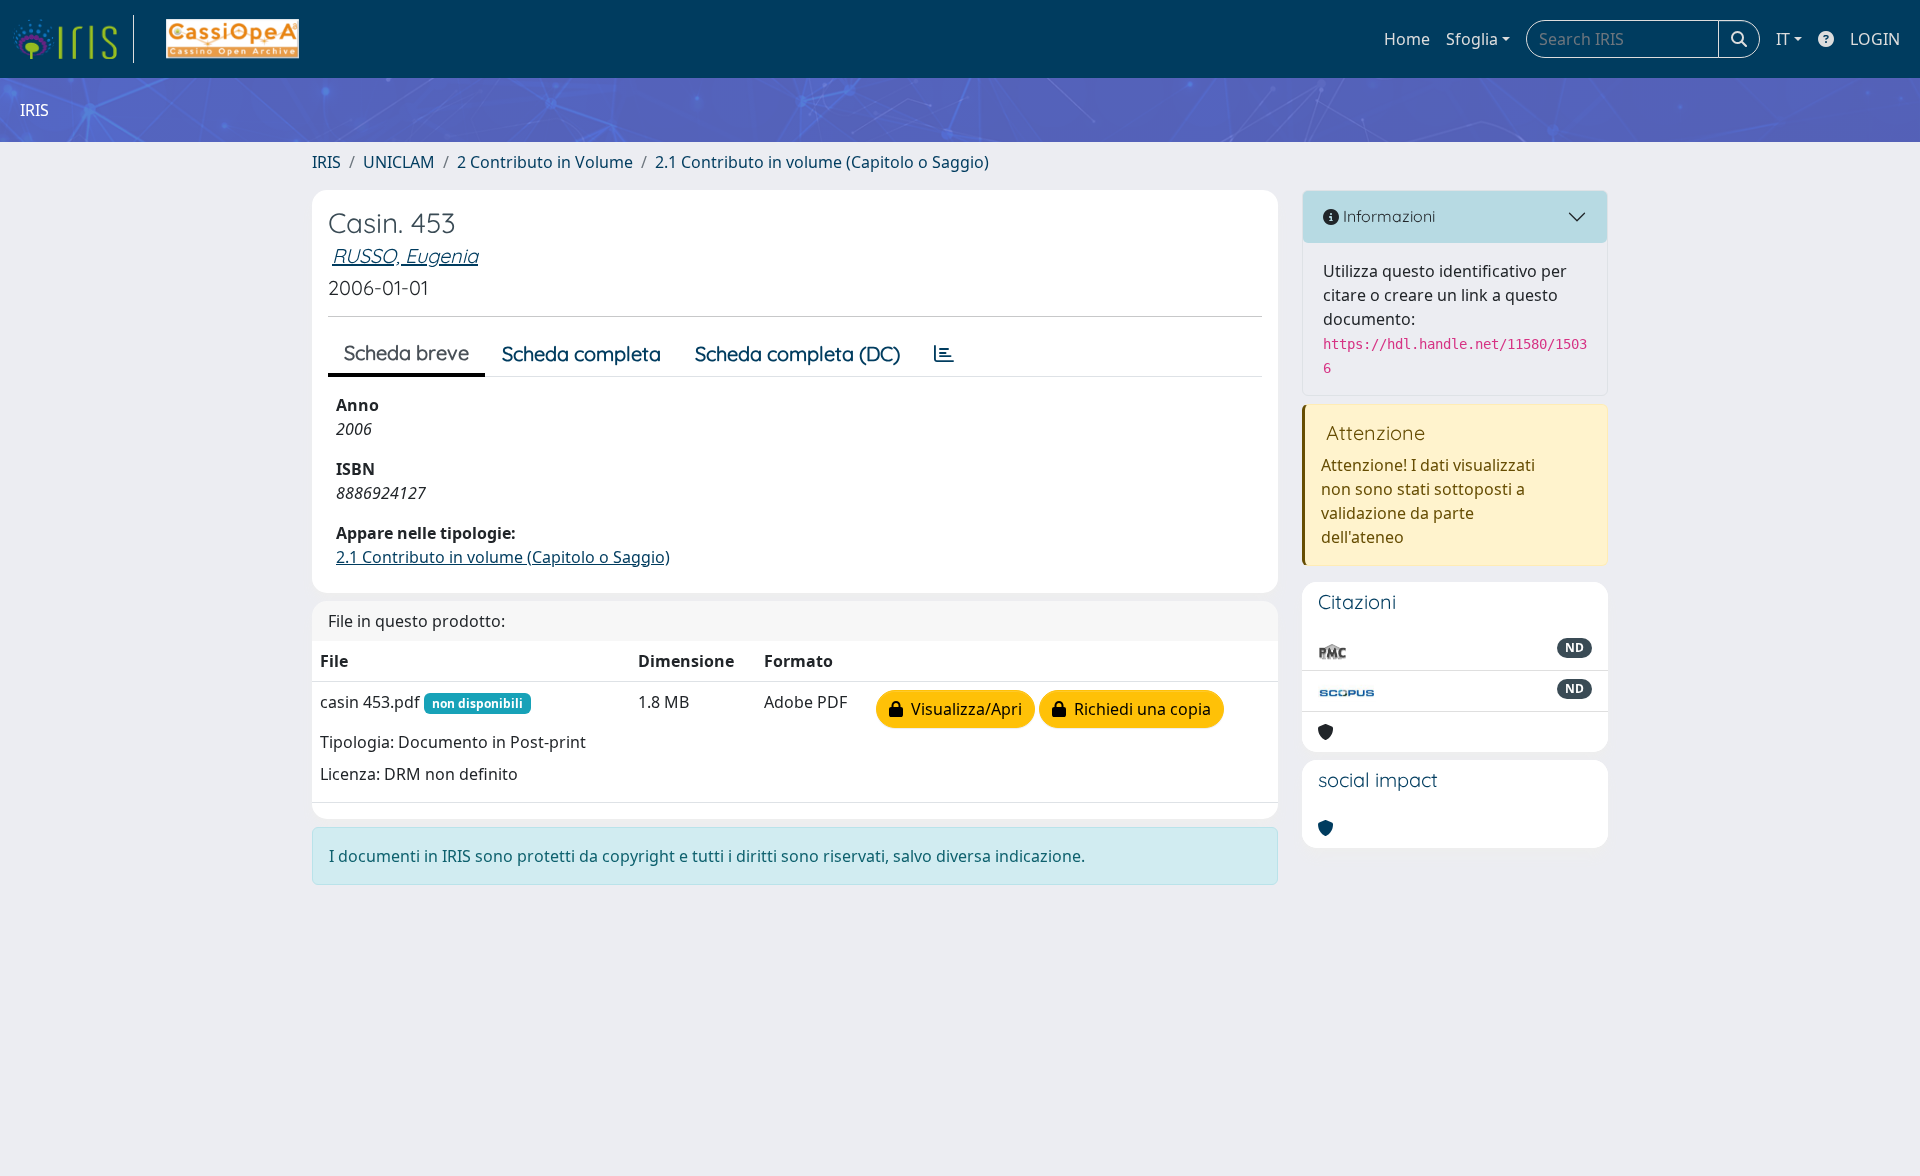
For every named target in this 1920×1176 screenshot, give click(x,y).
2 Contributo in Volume (545, 162)
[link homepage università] (232, 39)
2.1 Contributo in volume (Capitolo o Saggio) (822, 162)
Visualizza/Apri (962, 709)
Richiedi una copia (1138, 709)
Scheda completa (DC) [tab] (797, 353)
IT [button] (1783, 39)
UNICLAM (399, 162)
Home (1407, 39)
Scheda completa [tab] (581, 353)
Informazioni (1387, 216)
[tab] (944, 354)
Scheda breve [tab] (406, 352)
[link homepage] (73, 39)
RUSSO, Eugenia (405, 255)
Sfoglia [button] (1472, 39)
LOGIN (1875, 39)
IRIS (326, 162)
